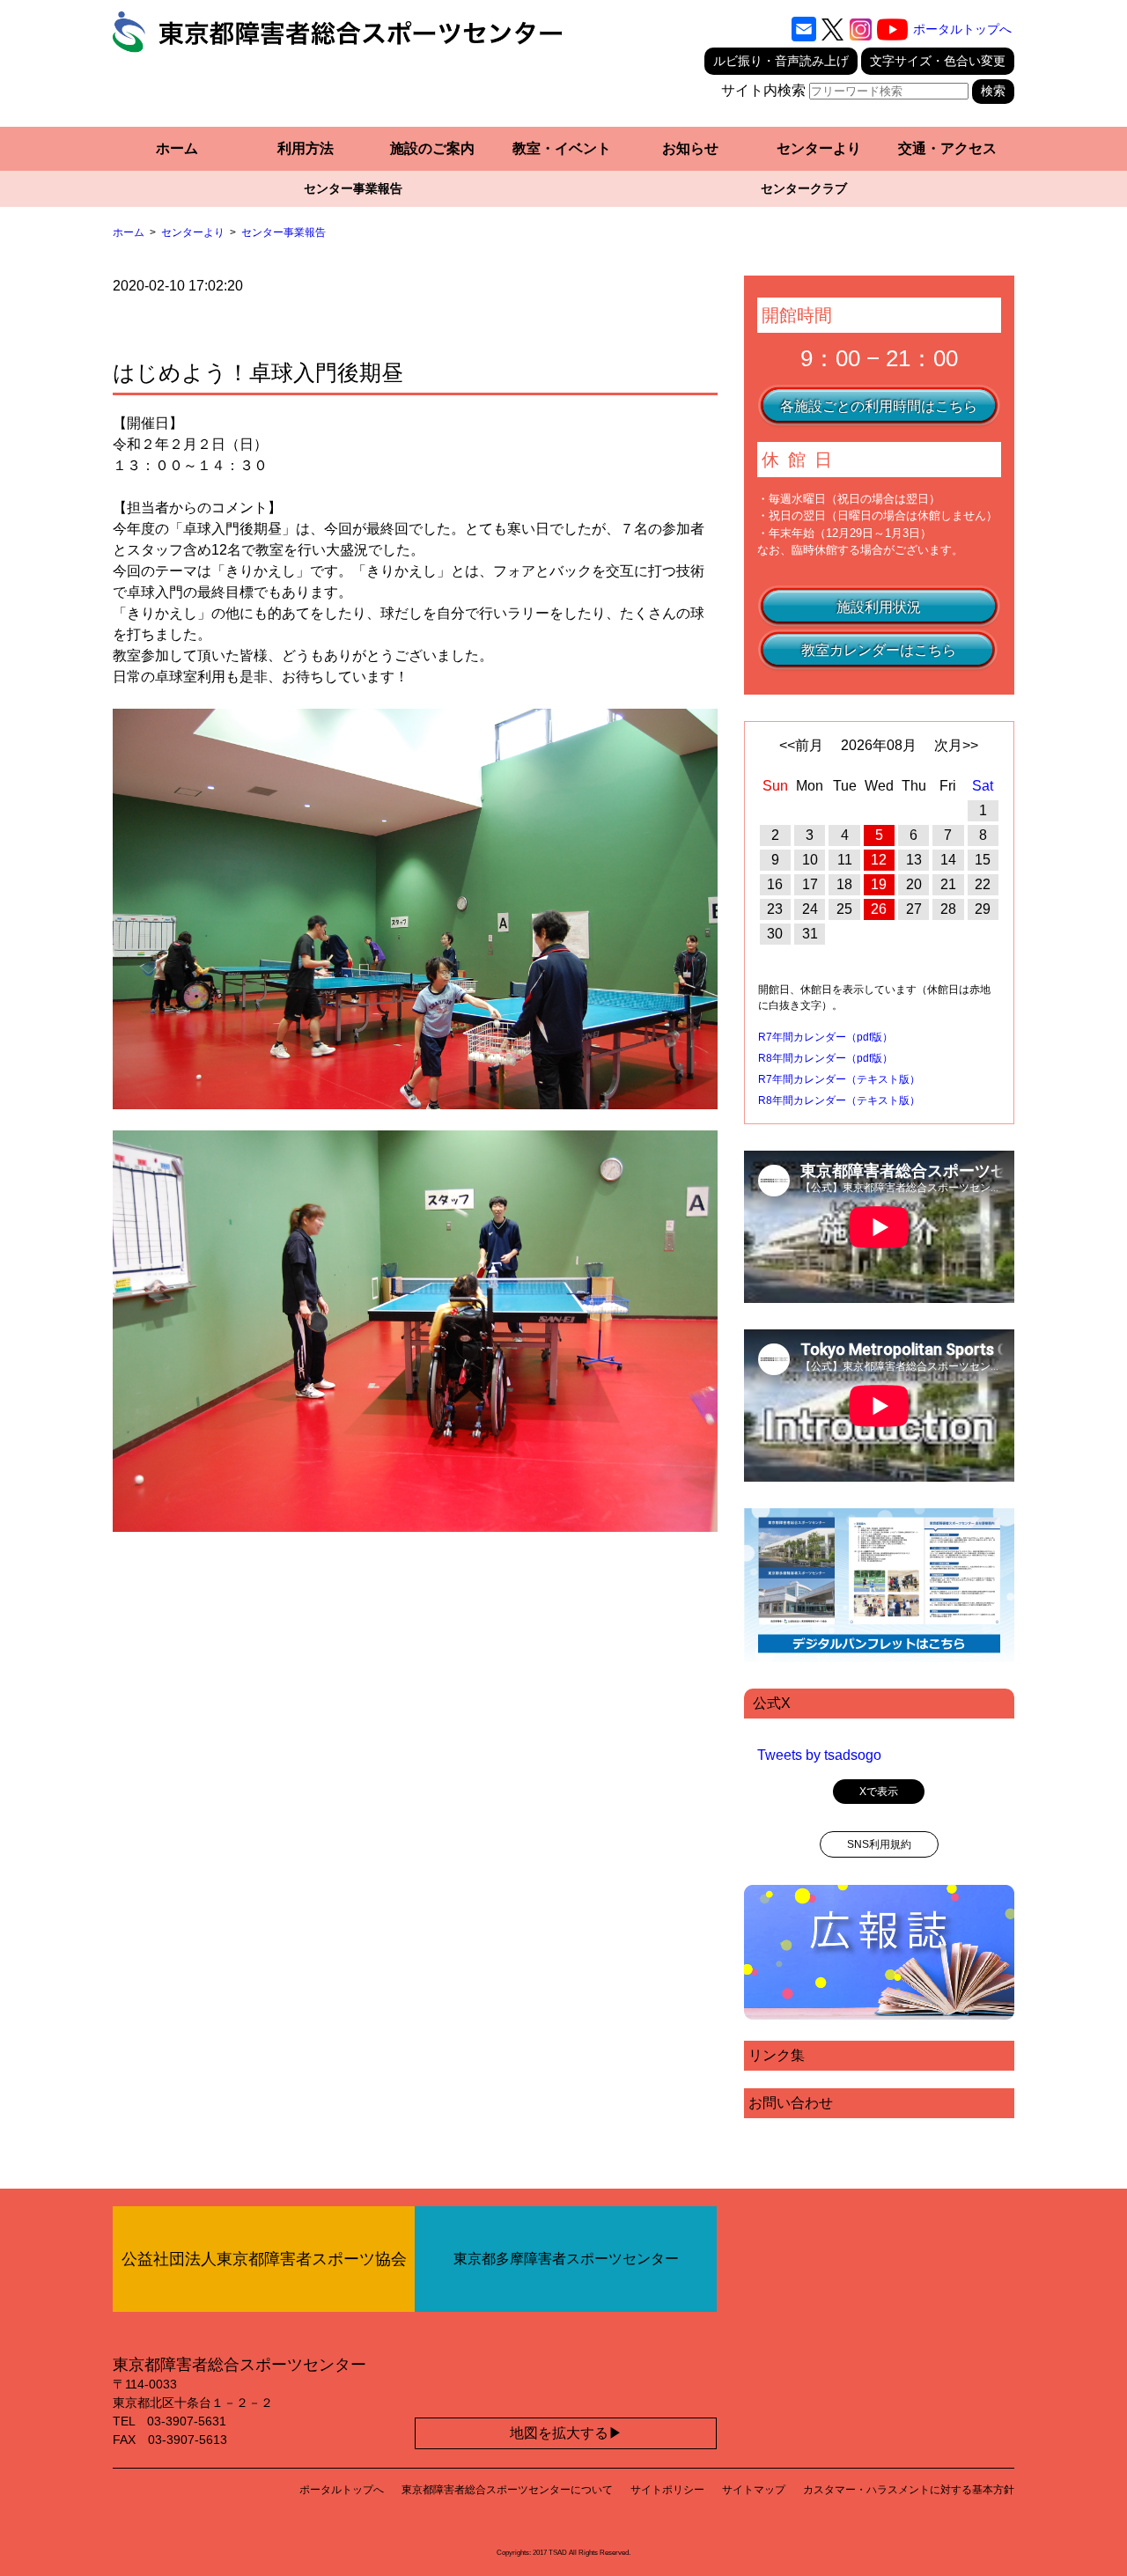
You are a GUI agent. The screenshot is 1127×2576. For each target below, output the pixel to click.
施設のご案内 (432, 148)
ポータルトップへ (962, 29)
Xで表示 (879, 1792)
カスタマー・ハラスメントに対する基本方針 (909, 2490)
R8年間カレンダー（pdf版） (825, 1058)
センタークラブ (804, 188)
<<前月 (801, 745)
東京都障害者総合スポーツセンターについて (507, 2490)
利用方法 (306, 148)
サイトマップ (754, 2490)
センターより (819, 148)
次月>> (956, 745)
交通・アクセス (947, 148)
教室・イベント (562, 148)
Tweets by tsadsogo (819, 1755)
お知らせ (690, 148)
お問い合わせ (791, 2103)
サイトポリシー (667, 2490)
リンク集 (777, 2055)
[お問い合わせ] (804, 29)
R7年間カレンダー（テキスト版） (839, 1079)
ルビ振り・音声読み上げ (781, 61)
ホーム (177, 148)
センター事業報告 (353, 188)
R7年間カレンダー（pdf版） (825, 1037)
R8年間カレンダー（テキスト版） (839, 1100)
